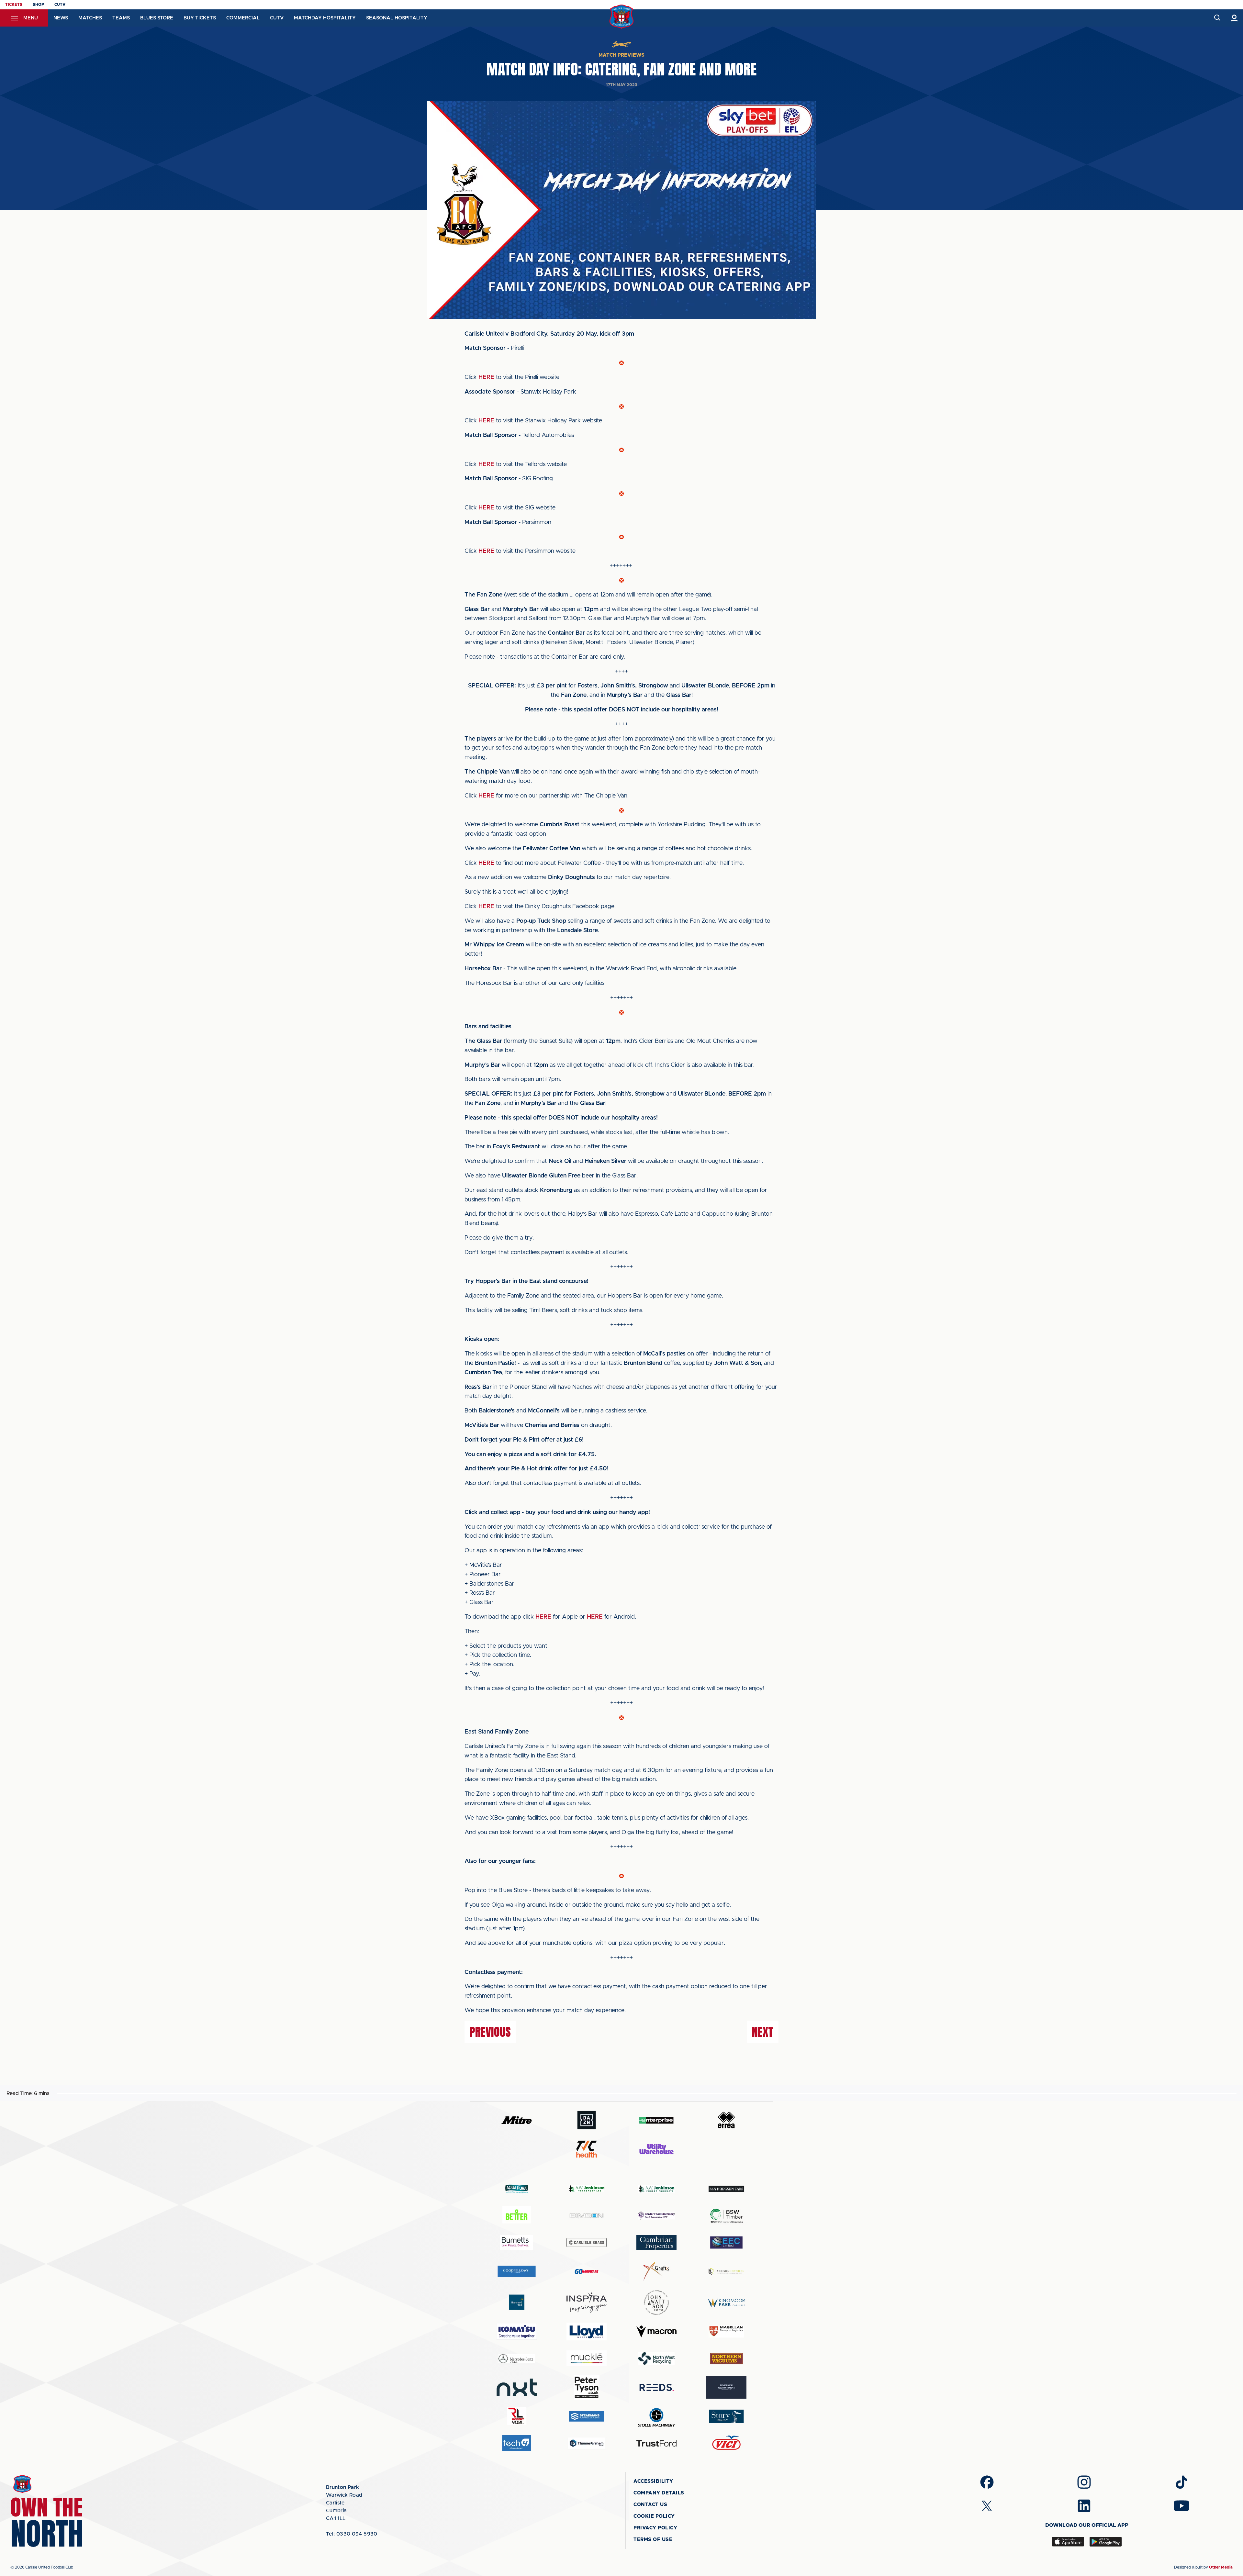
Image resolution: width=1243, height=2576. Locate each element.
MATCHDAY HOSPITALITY (325, 18)
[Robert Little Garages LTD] (517, 2416)
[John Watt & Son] (656, 2303)
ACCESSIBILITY (653, 2481)
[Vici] (726, 2443)
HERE (486, 377)
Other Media (1221, 2567)
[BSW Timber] (726, 2216)
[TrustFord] (656, 2443)
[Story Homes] (726, 2416)
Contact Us (650, 2505)
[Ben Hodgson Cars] (726, 2189)
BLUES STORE (157, 18)
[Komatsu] (517, 2332)
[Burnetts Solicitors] (517, 2242)
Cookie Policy (654, 2516)
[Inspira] (587, 2303)
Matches (90, 18)
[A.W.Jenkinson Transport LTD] (587, 2189)
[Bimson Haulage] (587, 2216)
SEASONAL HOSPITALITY (397, 18)
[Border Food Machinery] (656, 2216)
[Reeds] (656, 2387)
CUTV (60, 5)
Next (763, 2032)
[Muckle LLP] (587, 2358)
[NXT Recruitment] (517, 2387)
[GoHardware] (587, 2271)
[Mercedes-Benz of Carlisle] (517, 2358)
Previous (490, 2032)
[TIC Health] (587, 2149)
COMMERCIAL (243, 18)
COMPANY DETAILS (659, 2493)
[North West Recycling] (656, 2358)
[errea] (726, 2120)
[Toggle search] (1217, 18)
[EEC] (726, 2242)
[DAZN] (587, 2120)
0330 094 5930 (352, 2534)
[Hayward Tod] (517, 2302)
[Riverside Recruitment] (726, 2387)
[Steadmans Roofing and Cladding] (587, 2416)
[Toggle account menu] (1234, 18)
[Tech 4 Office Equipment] (517, 2443)
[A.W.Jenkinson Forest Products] (656, 2189)
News (61, 18)
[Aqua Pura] (517, 2189)
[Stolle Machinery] (656, 2416)
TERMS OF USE (653, 2540)
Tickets (14, 5)
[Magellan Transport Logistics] (726, 2331)
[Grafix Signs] (656, 2271)
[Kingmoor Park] (726, 2302)
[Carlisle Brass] (587, 2242)
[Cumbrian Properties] (656, 2242)
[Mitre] (517, 2120)
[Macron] (656, 2331)
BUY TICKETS (200, 18)
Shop (38, 5)
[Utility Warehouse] (656, 2149)
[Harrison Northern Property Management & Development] (726, 2271)
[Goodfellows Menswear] (517, 2271)
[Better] (517, 2216)
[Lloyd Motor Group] (587, 2331)
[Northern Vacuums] (726, 2358)
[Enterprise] (656, 2120)
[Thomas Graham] (587, 2443)
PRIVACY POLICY (655, 2528)
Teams (121, 18)
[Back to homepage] (622, 17)
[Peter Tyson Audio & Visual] (587, 2387)
